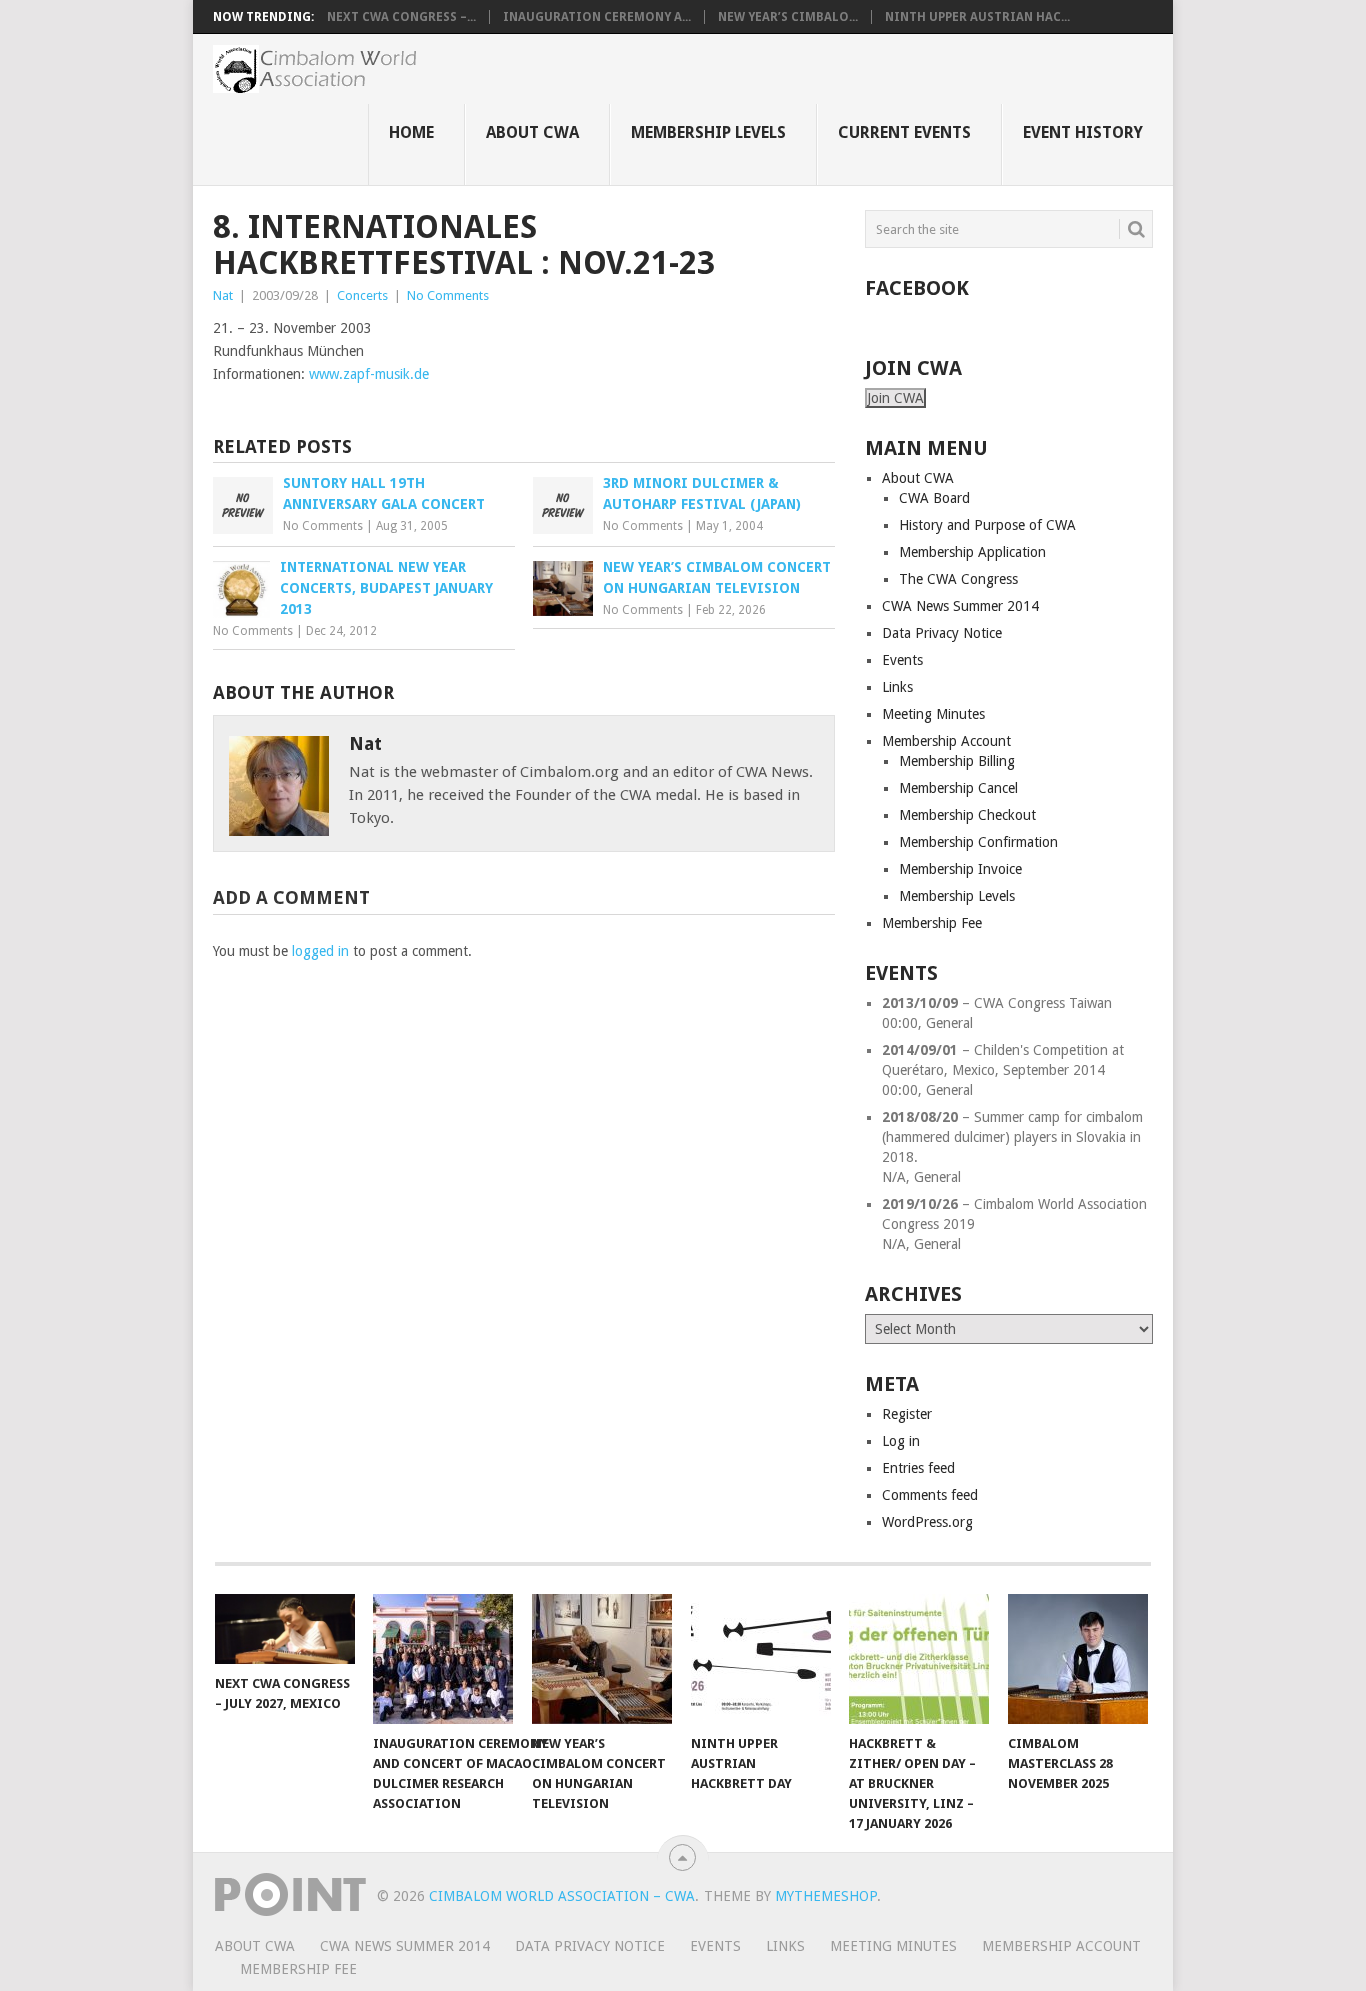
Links (897, 687)
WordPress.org (927, 1522)
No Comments (448, 295)
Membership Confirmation (978, 842)
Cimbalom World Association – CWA (562, 1896)
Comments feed (930, 1495)
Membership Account (946, 741)
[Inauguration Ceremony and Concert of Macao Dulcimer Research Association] (443, 1659)
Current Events (904, 132)
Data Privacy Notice (942, 633)
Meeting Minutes (933, 714)
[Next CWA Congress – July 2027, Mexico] (285, 1629)
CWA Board (934, 498)
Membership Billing (957, 761)
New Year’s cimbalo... (788, 17)
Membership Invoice (960, 869)
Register (907, 1414)
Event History (1083, 132)
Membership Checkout (967, 815)
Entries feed (918, 1468)
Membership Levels (708, 132)
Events (902, 660)
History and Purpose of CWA (987, 525)
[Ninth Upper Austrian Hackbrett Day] (761, 1659)
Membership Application (972, 552)
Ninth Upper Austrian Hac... (977, 17)
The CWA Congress (958, 579)
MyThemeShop (826, 1896)
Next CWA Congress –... (401, 17)
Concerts (362, 295)
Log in (901, 1441)
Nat (223, 295)
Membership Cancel (958, 788)
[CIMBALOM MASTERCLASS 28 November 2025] (1078, 1659)
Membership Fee (932, 923)
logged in (320, 951)
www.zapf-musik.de (369, 374)
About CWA (532, 132)
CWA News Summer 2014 (960, 606)
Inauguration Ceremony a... (597, 17)
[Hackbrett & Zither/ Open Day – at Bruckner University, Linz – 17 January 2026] (919, 1659)
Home (411, 132)
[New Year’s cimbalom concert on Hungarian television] (602, 1659)
